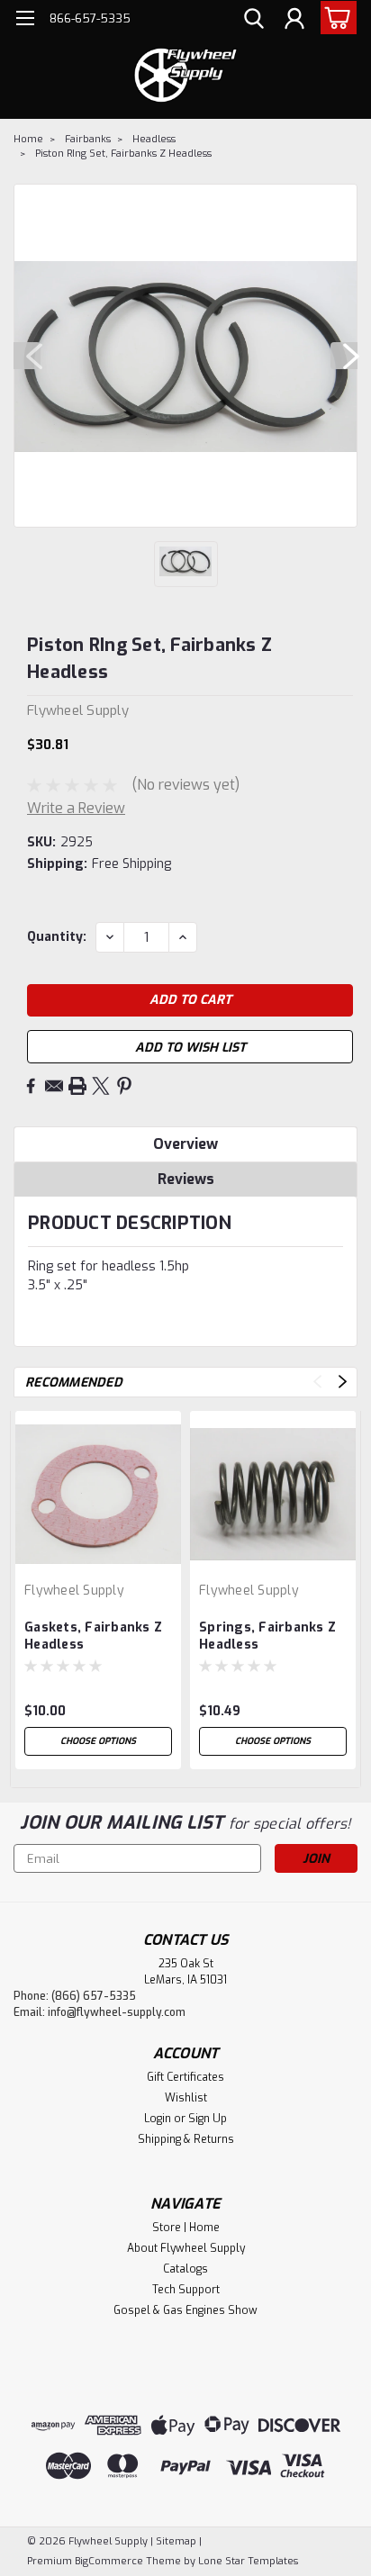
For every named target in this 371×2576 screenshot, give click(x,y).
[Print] (77, 1086)
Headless (154, 139)
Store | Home (186, 2228)
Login (158, 2119)
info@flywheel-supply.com (117, 2012)
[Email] (54, 1086)
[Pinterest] (124, 1086)
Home (28, 139)
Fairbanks (88, 139)
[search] (254, 21)
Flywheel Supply (74, 1591)
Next (344, 356)
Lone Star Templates (248, 2561)
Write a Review (76, 808)
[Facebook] (31, 1086)
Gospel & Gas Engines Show (185, 2310)
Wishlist (186, 2098)
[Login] (294, 21)
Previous (27, 356)
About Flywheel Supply (186, 2248)
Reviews (186, 1179)
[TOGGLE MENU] (25, 20)
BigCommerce (109, 2561)
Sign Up (208, 2119)
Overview (185, 1144)
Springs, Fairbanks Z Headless (267, 1636)
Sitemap (176, 2541)
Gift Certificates (185, 2077)
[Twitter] (101, 1086)
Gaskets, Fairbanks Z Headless (93, 1636)
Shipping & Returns (186, 2139)
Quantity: (57, 937)
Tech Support (186, 2290)
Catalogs (185, 2269)
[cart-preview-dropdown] (335, 18)
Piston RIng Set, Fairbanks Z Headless (123, 154)
